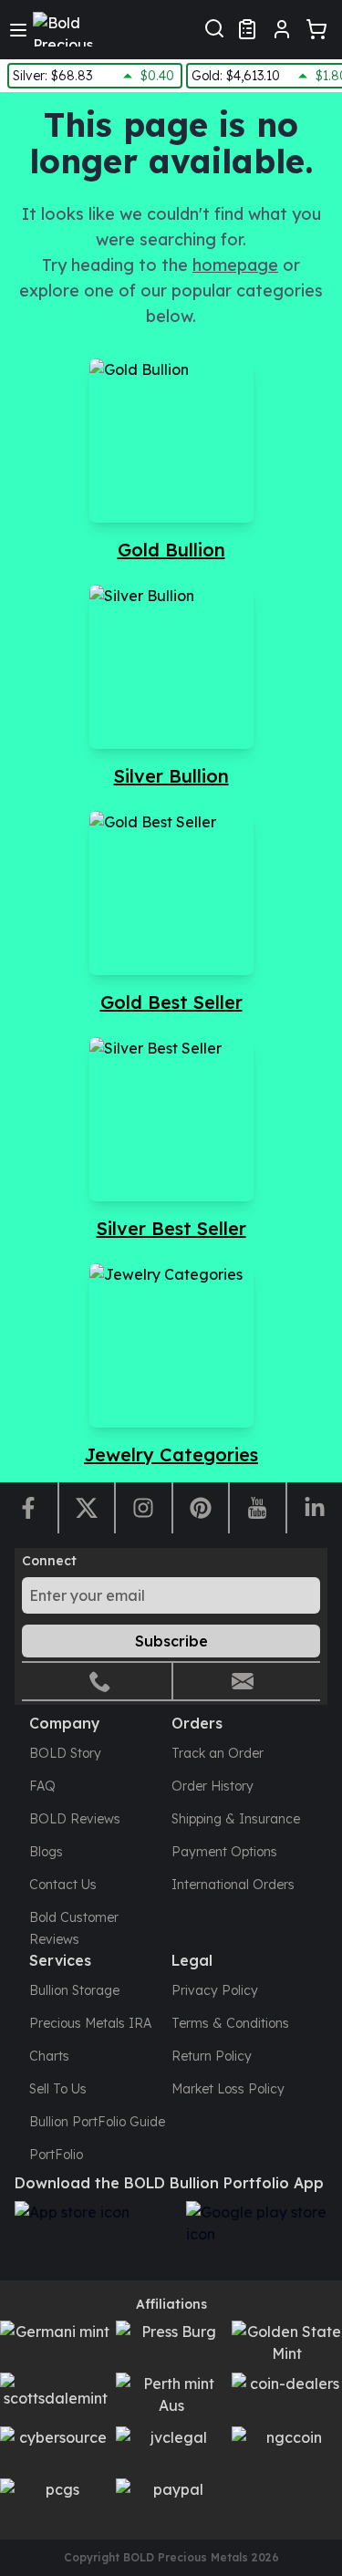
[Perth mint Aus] (171, 2396)
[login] (282, 29)
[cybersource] (55, 2450)
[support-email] (243, 1681)
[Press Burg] (171, 2344)
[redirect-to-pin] (200, 1508)
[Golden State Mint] (287, 2344)
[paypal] (171, 2502)
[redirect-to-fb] (29, 1508)
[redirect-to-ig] (143, 1508)
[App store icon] (91, 2233)
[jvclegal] (171, 2450)
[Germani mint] (55, 2344)
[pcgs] (55, 2502)
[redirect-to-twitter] (86, 1508)
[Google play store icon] (263, 2233)
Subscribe (171, 1641)
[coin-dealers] (287, 2396)
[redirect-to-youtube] (257, 1508)
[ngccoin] (287, 2450)
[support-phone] (100, 1681)
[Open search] (214, 26)
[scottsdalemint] (55, 2396)
